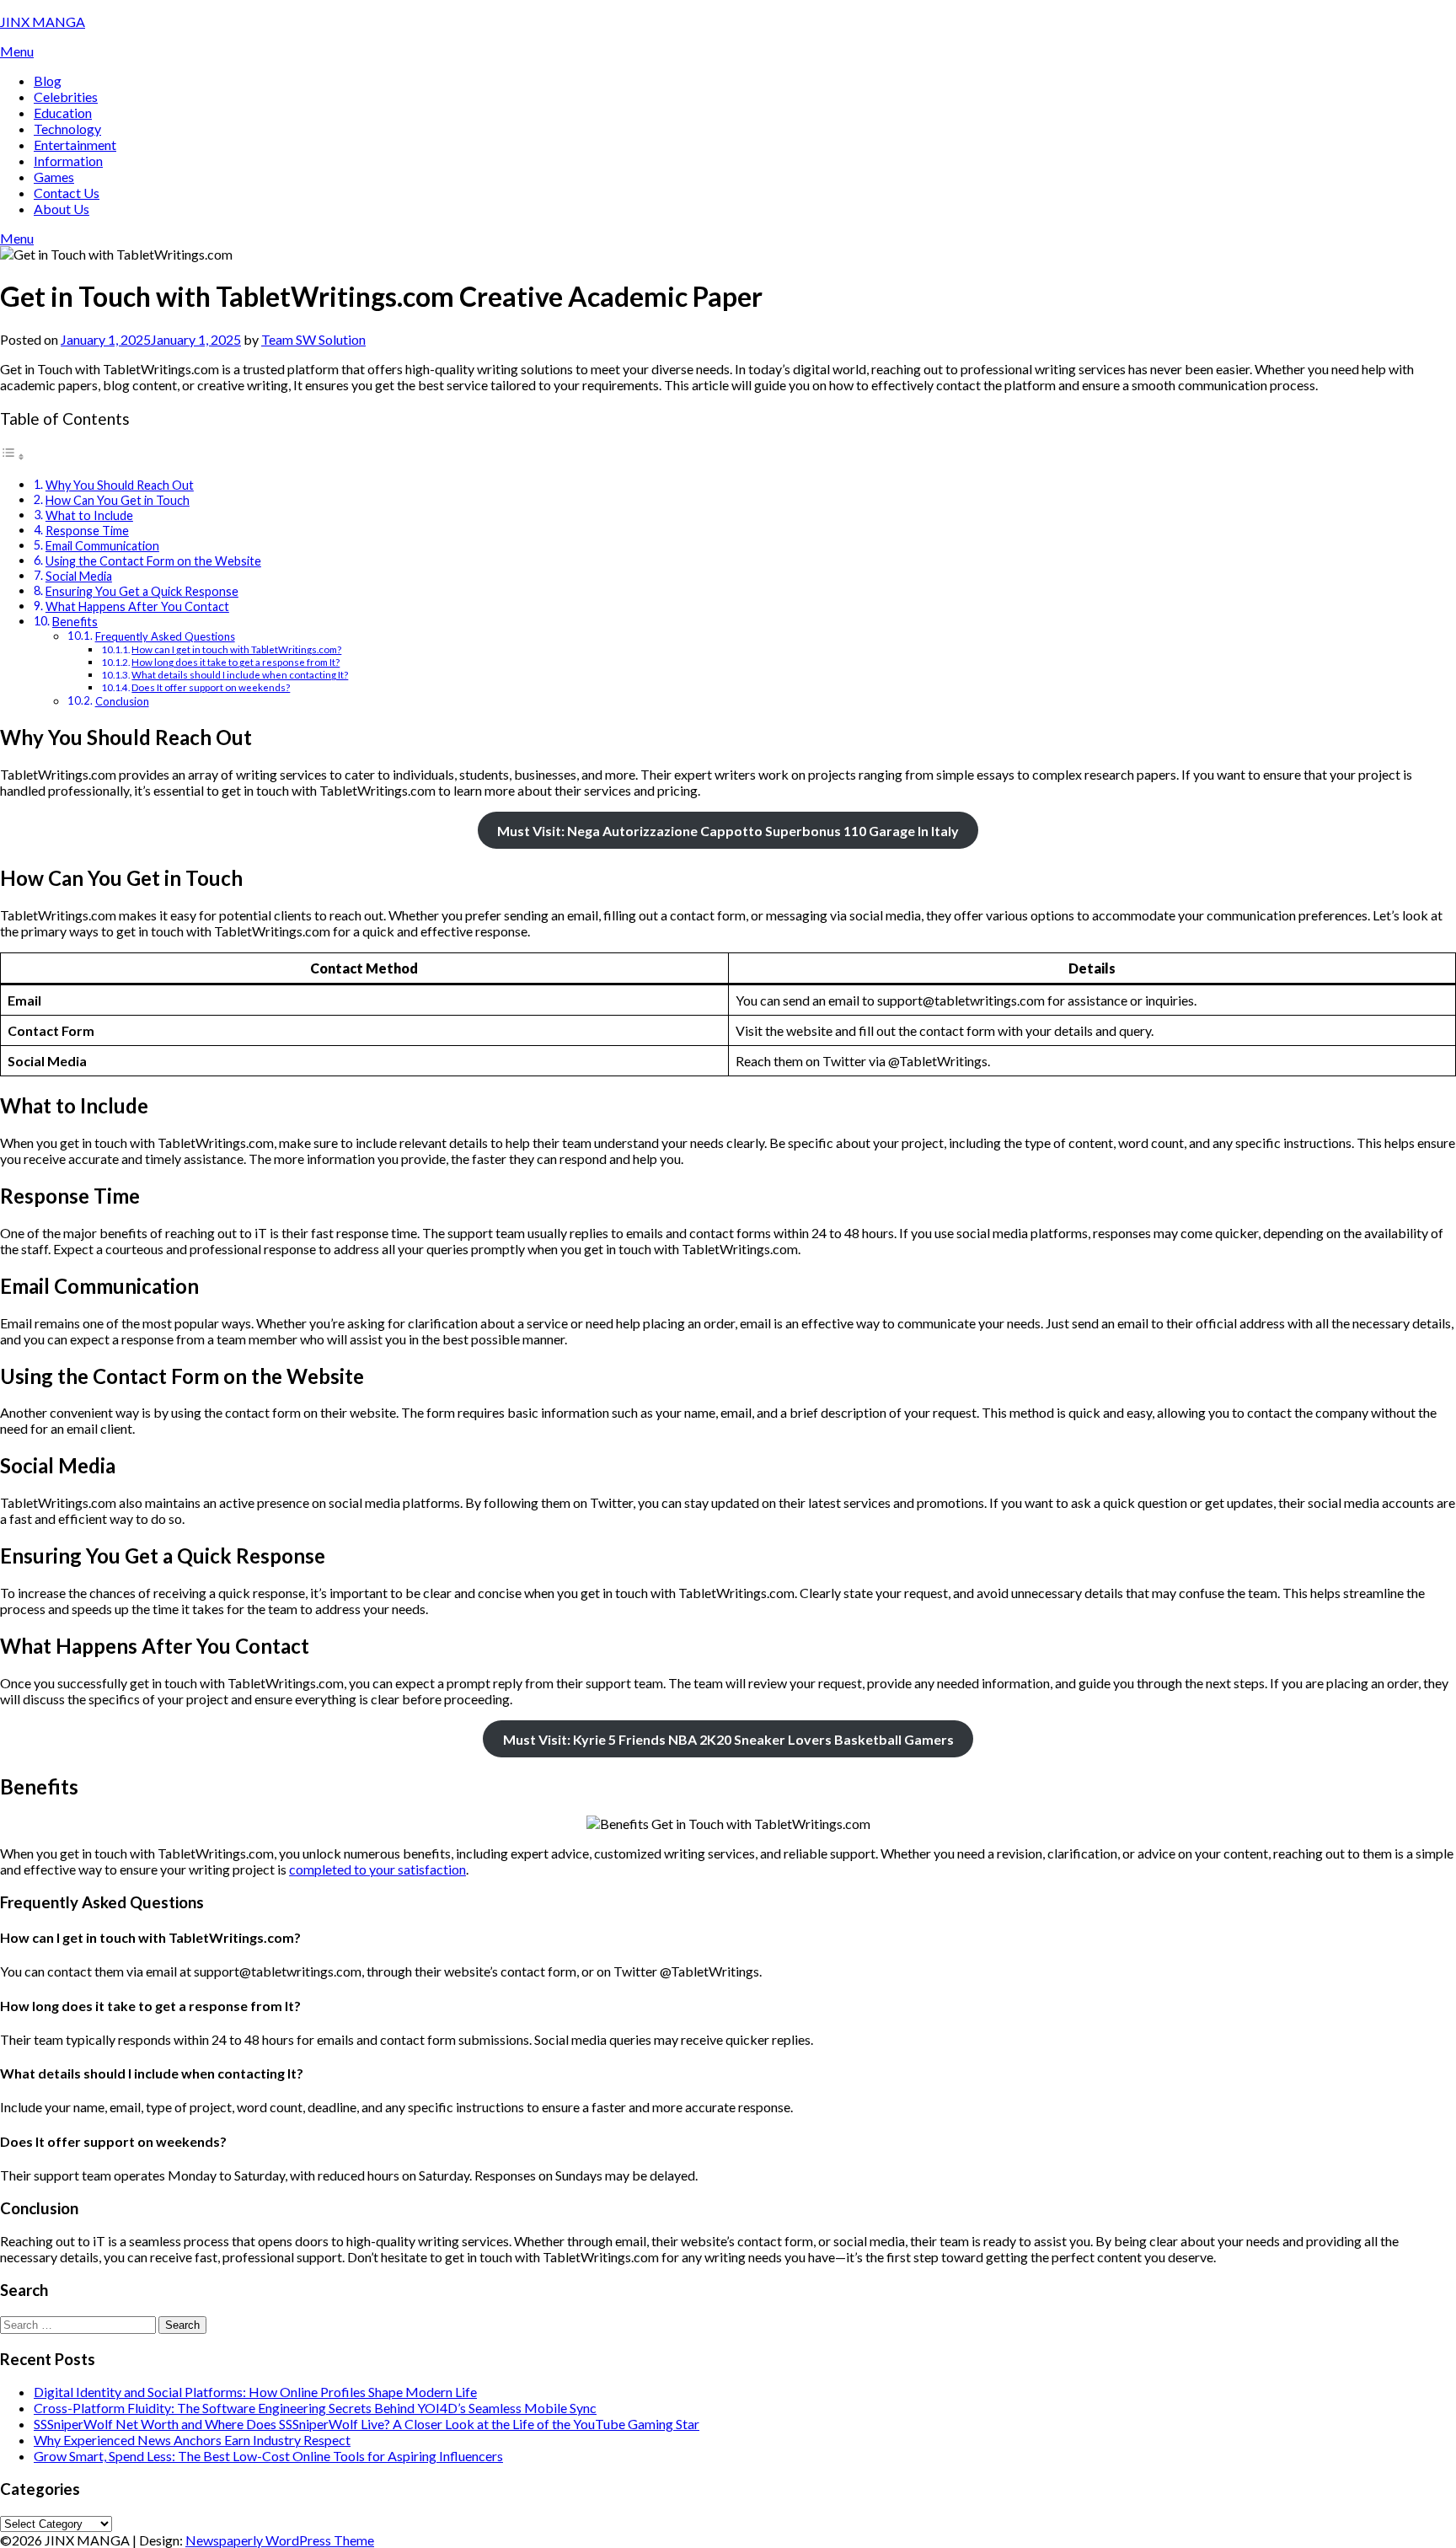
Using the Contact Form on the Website (153, 561)
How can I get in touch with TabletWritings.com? (236, 649)
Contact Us (67, 193)
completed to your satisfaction (377, 1869)
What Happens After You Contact (137, 606)
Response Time (87, 531)
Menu (17, 51)
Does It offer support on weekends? (211, 687)
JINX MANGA (43, 21)
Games (54, 177)
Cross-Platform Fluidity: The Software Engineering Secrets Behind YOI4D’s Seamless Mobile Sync (315, 2408)
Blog (48, 80)
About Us (62, 209)
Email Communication (102, 546)
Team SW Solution (313, 339)
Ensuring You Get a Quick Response (142, 591)
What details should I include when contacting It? (240, 674)
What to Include (89, 515)
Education (63, 113)
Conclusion (122, 701)
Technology (67, 129)
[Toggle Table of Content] (13, 456)
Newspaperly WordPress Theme (280, 2540)
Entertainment (75, 145)
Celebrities (66, 97)
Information (68, 161)
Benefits (75, 622)
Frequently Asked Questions (165, 636)
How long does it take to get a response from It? (236, 662)
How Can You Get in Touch (118, 500)
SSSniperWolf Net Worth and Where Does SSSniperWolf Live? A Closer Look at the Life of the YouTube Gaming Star (367, 2424)
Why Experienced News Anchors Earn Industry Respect (192, 2440)
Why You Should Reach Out (120, 485)
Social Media (79, 576)
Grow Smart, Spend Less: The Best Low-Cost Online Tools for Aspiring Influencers (268, 2456)
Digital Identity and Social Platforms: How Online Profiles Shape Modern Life (255, 2392)
